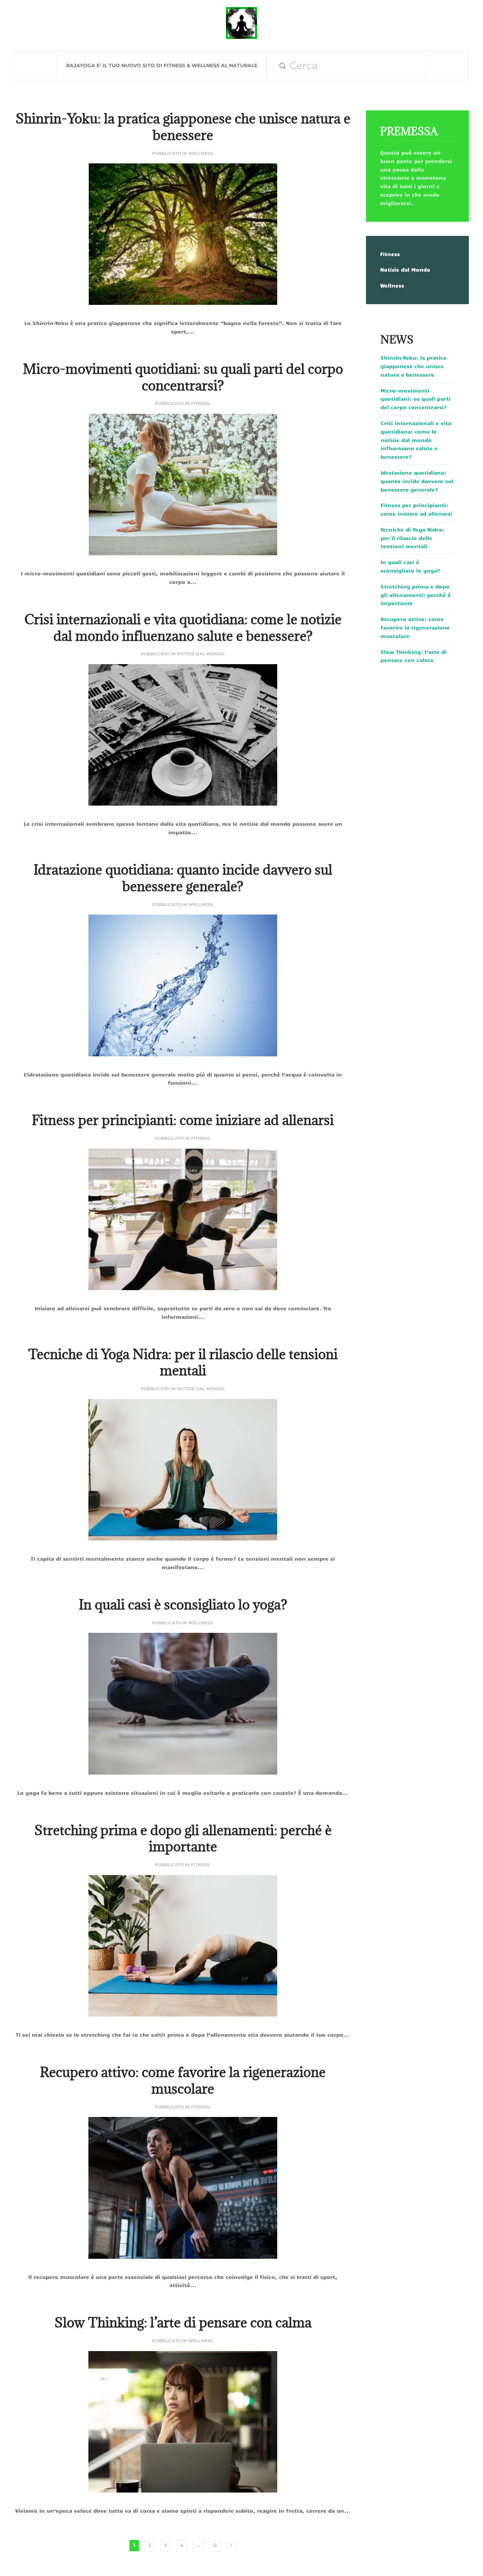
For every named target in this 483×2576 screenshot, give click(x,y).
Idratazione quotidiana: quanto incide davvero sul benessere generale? (183, 878)
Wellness (200, 153)
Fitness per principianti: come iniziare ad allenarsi (183, 1120)
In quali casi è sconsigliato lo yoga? (183, 1604)
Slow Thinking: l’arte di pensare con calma (183, 2322)
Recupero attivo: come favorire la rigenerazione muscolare (183, 2080)
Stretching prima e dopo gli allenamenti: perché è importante (183, 1838)
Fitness (200, 403)
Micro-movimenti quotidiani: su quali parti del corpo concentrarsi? (183, 377)
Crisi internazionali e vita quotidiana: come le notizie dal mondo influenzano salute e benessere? (183, 627)
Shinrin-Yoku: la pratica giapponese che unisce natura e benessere (183, 127)
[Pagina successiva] (231, 2546)
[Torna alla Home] (241, 23)
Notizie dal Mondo (200, 654)
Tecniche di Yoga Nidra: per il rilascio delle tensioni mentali (183, 1362)
